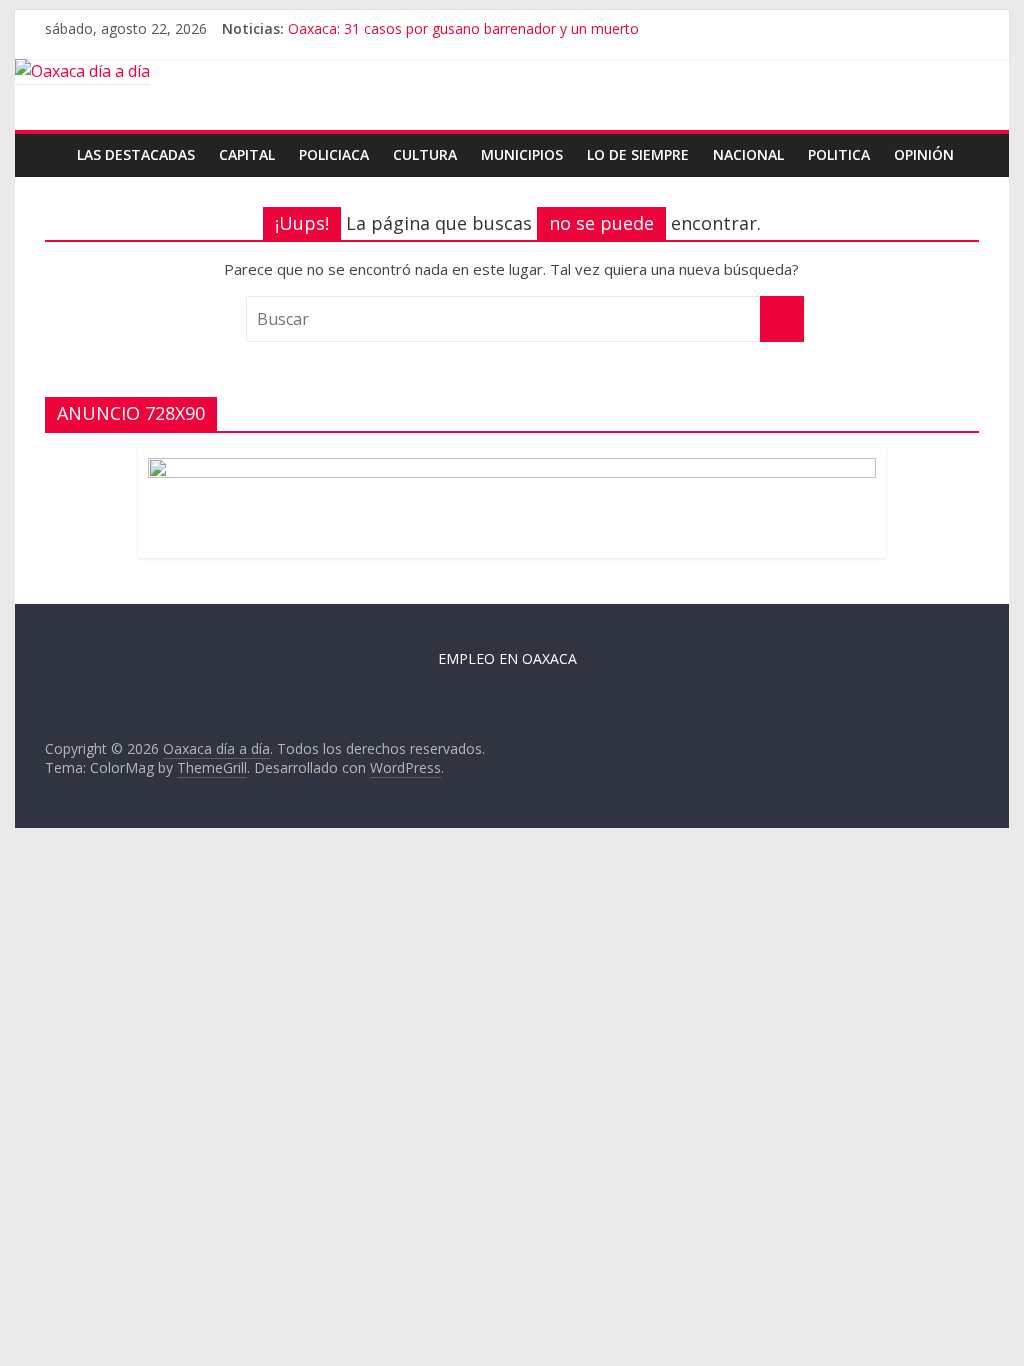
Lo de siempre (638, 154)
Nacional (748, 154)
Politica (839, 154)
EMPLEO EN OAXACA (507, 658)
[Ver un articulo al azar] (967, 144)
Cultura (425, 154)
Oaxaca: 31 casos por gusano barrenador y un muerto (463, 28)
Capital (247, 154)
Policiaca (334, 154)
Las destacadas (136, 154)
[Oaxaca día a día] (511, 72)
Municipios (522, 154)
